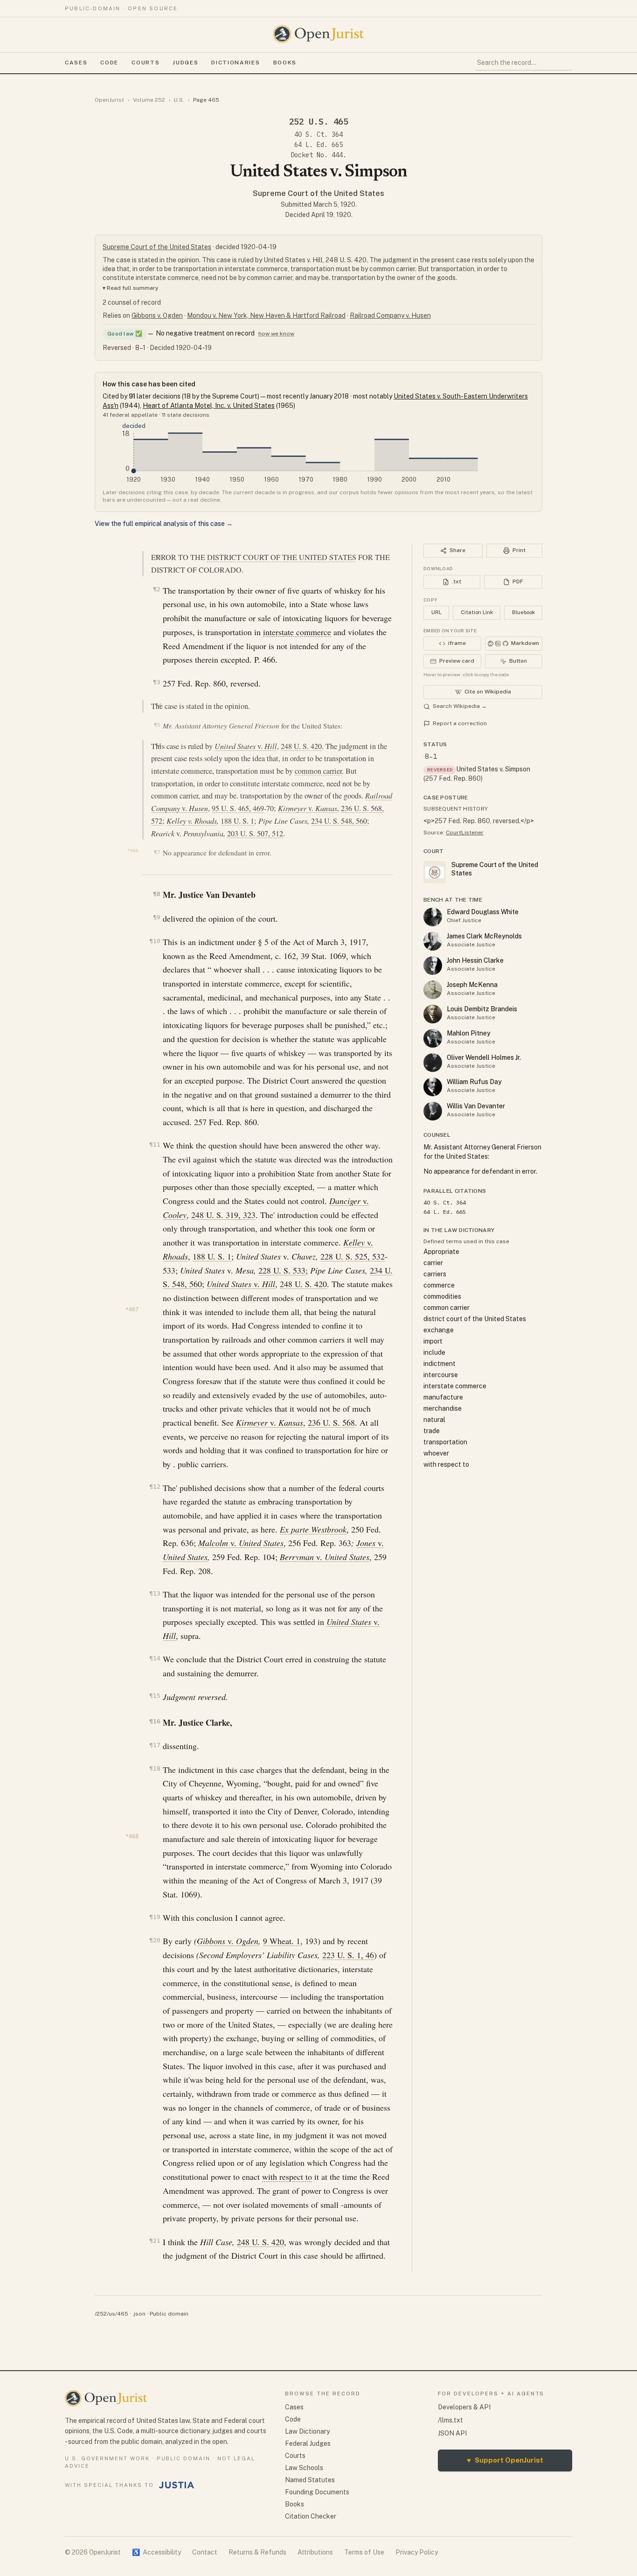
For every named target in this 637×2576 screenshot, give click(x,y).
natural (434, 1420)
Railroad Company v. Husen (390, 315)
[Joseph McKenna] (433, 990)
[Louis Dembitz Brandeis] (433, 1014)
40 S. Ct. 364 (318, 134)
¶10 (155, 941)
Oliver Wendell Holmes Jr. (484, 1057)
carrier (433, 1263)
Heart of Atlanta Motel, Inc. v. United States (209, 406)
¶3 (156, 682)
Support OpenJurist (505, 2460)
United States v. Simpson (493, 769)
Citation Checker (311, 2516)
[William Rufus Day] (433, 1087)
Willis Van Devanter (476, 1106)
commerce (439, 1285)
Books (285, 63)
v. (246, 746)
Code (109, 63)
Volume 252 (149, 100)
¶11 (155, 1144)
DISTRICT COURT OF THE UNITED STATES (282, 557)
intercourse (441, 1375)
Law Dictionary (307, 2431)
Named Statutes (310, 2480)
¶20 (155, 1940)
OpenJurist (109, 100)
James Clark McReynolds (484, 936)
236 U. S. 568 (331, 1422)
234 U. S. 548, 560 (339, 821)
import (433, 1341)
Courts (145, 63)
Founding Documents (317, 2492)
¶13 (155, 1593)
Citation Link (477, 612)
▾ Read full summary (131, 288)
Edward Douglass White (483, 912)
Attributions (315, 2552)
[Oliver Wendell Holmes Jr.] (433, 1063)
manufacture (443, 1397)
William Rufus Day (474, 1082)
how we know (276, 334)
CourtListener (465, 833)
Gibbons (212, 1941)
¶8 (156, 894)
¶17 (155, 1745)
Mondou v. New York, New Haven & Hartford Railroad (266, 315)
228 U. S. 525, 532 (353, 1256)
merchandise (443, 1408)
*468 (132, 1836)
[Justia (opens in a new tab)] (177, 2485)
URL (436, 612)
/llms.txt (450, 2420)
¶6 (158, 745)
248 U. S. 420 (301, 746)
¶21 (155, 2241)
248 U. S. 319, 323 (223, 1215)
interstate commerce (297, 632)
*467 (132, 1309)
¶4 (158, 705)
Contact (205, 2552)
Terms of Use (364, 2552)
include (434, 1352)
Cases (76, 63)
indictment (440, 1364)
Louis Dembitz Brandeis (482, 1009)
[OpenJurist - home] (318, 34)
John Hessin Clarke (475, 960)
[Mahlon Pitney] (433, 1038)
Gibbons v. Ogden (157, 315)
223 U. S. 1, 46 (348, 1955)
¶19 (155, 1917)
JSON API (452, 2433)
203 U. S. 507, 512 (255, 833)
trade (432, 1431)
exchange (439, 1330)
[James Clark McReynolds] (433, 941)
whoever (436, 1453)
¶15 (155, 1696)
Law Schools (304, 2468)
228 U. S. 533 (282, 1270)
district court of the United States (475, 1319)
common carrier (318, 771)
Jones (367, 1543)
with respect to (287, 2177)
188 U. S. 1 (237, 821)
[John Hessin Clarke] (433, 966)
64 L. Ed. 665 (318, 145)
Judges (185, 63)
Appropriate (441, 1252)
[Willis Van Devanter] (433, 1111)
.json (139, 2314)
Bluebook (523, 612)
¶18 (155, 1768)
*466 (133, 850)
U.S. (179, 100)
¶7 (157, 852)
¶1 (158, 557)
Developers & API (464, 2407)
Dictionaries (235, 63)
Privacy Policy (417, 2552)
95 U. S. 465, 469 (238, 808)
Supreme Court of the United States (318, 193)
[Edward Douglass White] (433, 917)
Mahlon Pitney (469, 1033)
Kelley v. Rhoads (192, 821)
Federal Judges (308, 2443)
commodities (442, 1296)
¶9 (156, 917)
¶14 (155, 1658)
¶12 (155, 1487)
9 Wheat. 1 (282, 1941)
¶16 (155, 1721)
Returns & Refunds (257, 2552)
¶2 (156, 589)
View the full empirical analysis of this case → (164, 524)
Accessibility (156, 2552)
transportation (445, 1442)
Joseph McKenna (472, 985)
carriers (435, 1274)
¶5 (157, 725)
